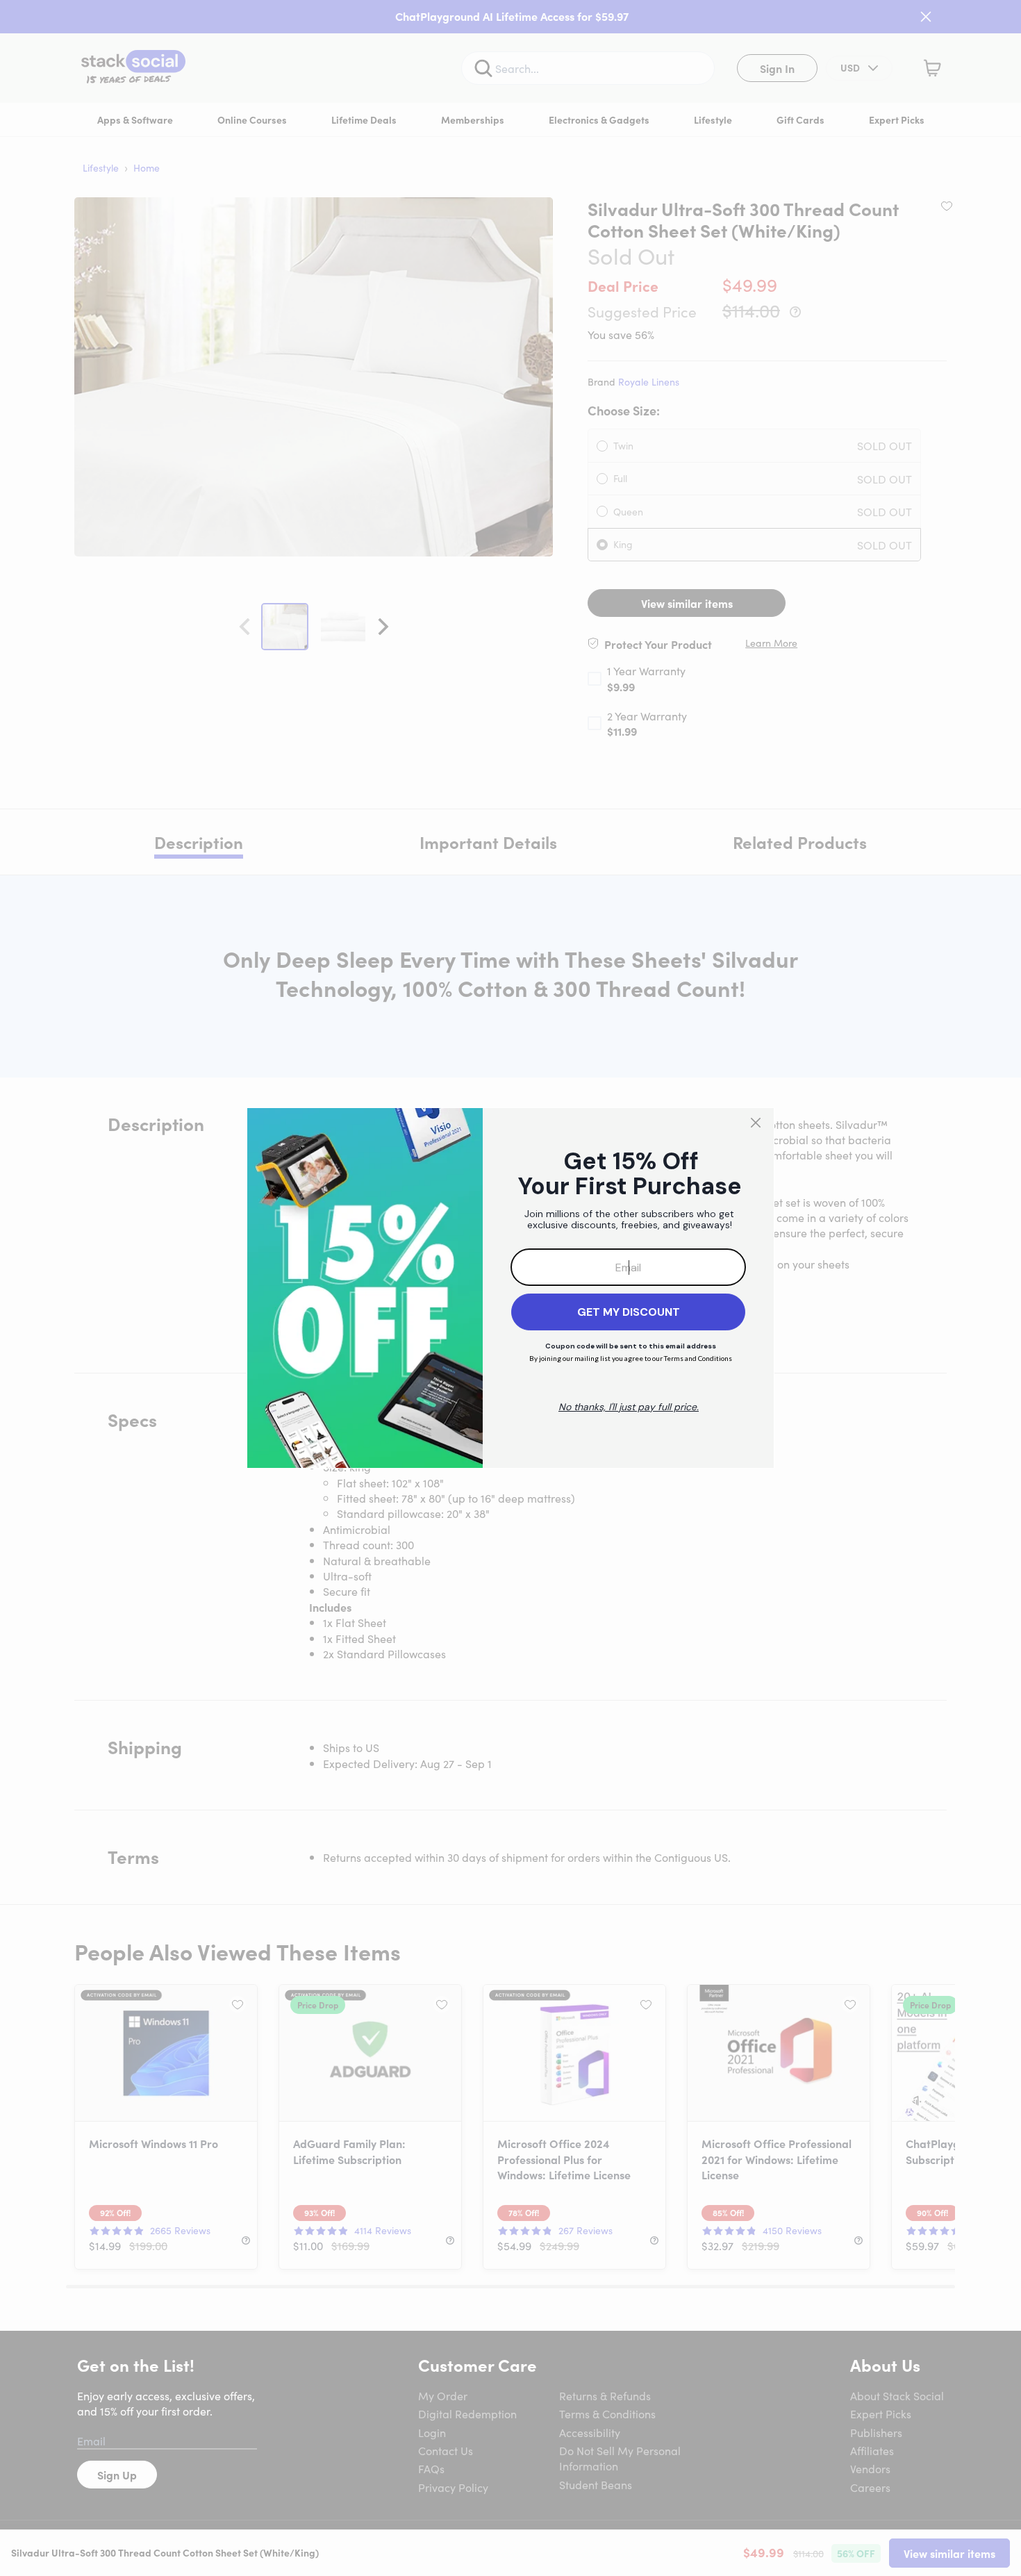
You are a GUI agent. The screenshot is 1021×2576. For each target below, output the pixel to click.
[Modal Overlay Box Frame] (510, 1288)
